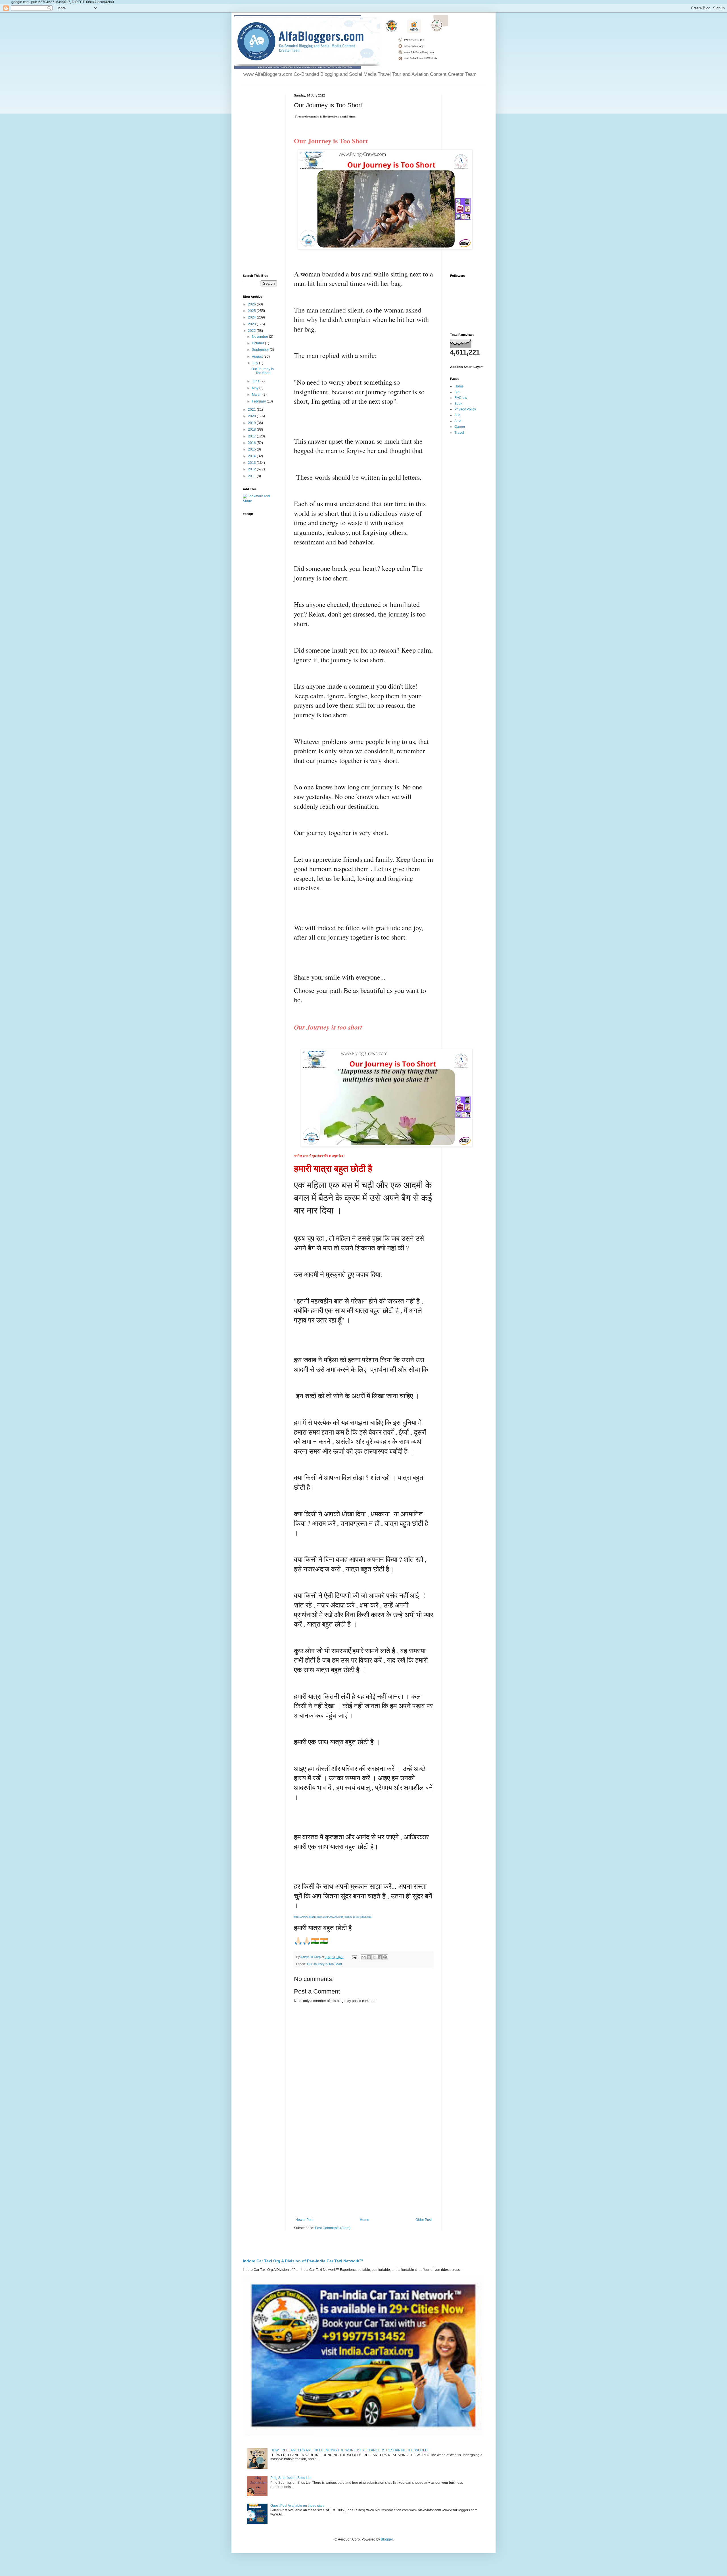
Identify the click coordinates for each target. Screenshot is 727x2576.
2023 (252, 324)
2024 (252, 317)
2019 (252, 423)
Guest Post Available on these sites (297, 2506)
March (257, 395)
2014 (252, 456)
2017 (252, 436)
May (256, 388)
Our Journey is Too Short (324, 1964)
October (258, 343)
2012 (252, 469)
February (259, 401)
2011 (252, 476)
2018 (252, 429)
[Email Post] (354, 1957)
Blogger (387, 2539)
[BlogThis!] (369, 1957)
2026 (252, 304)
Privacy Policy (465, 409)
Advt (458, 421)
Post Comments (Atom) (333, 2228)
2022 (252, 331)
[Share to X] (374, 1957)
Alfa (457, 415)
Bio (457, 392)
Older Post (424, 2220)
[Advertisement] (363, 2171)
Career (460, 427)
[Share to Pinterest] (385, 1957)
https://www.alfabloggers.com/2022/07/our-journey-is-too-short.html (333, 1917)
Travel (459, 433)
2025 (252, 311)
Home (364, 2220)
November (260, 337)
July (255, 363)
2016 (252, 443)
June (256, 381)
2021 (252, 410)
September (261, 350)
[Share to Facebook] (380, 1957)
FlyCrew (461, 398)
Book (458, 404)
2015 (252, 449)
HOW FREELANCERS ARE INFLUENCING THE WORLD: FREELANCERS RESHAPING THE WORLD (349, 2450)
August (258, 357)
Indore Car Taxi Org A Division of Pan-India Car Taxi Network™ (303, 2261)
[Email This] (363, 1957)
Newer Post (304, 2220)
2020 (252, 416)
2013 (252, 463)
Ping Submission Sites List (291, 2478)
